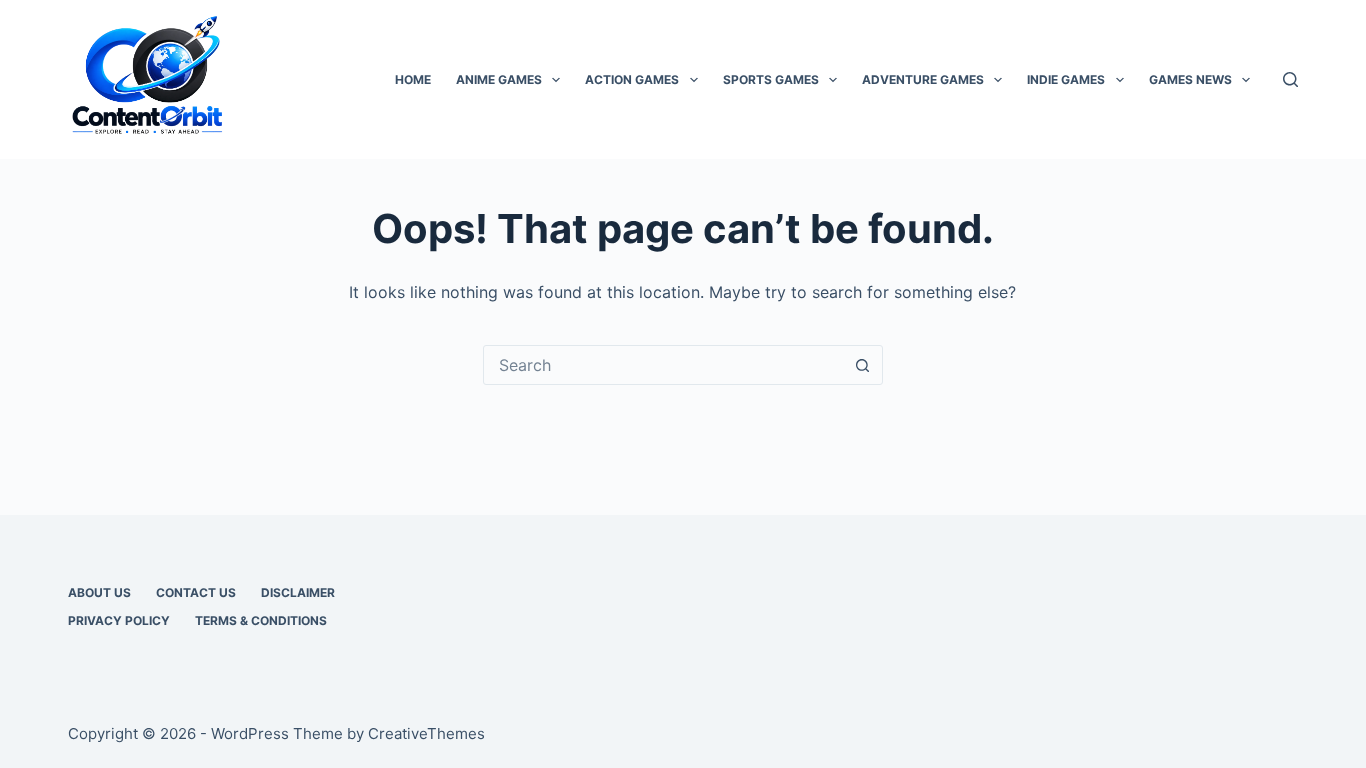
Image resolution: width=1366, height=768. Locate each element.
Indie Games (1066, 79)
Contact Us (196, 592)
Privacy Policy (119, 620)
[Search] (1290, 79)
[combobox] (664, 365)
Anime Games (499, 79)
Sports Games (771, 79)
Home (413, 79)
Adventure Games (923, 79)
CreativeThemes (426, 733)
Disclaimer (298, 592)
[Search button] (863, 365)
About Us (99, 592)
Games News (1190, 79)
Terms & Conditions (261, 620)
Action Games (632, 79)
